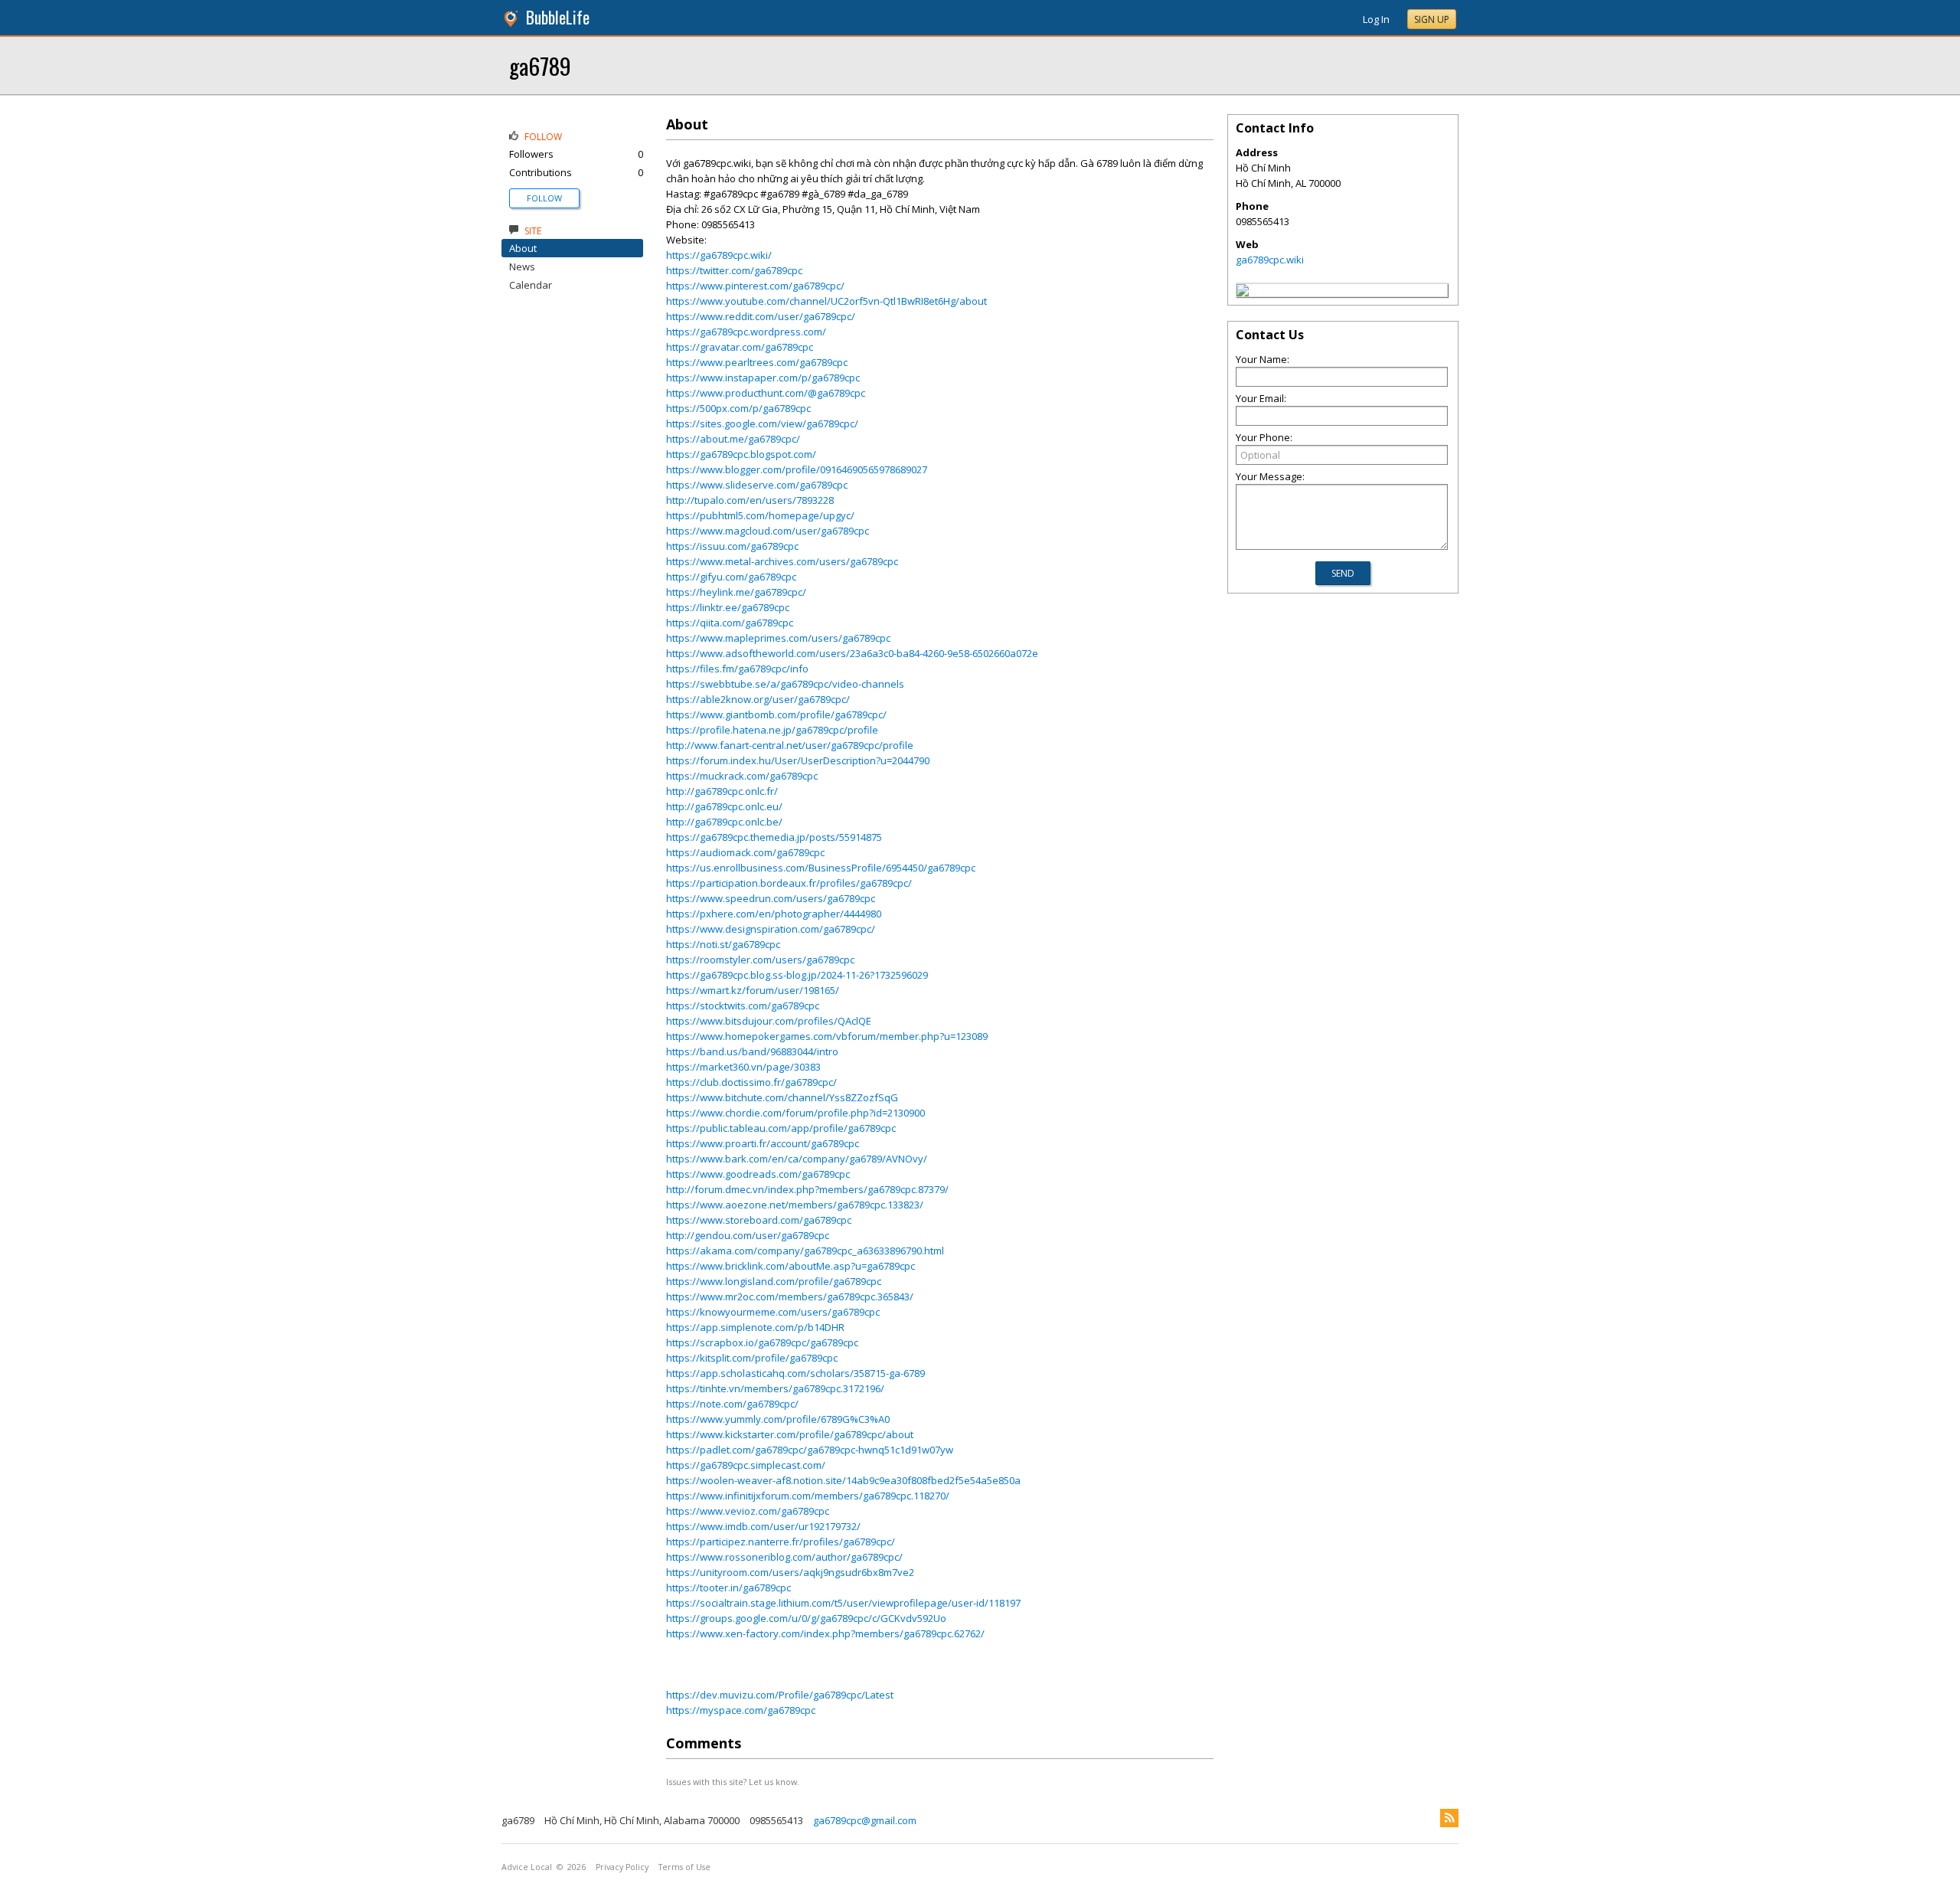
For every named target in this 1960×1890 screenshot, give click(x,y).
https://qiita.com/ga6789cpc (730, 623)
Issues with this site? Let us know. (733, 1782)
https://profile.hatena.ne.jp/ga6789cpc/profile (772, 730)
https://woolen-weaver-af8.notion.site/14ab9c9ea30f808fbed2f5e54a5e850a (843, 1480)
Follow (544, 198)
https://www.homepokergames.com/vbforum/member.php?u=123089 (827, 1036)
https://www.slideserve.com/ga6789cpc (757, 485)
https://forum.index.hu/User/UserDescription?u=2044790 (798, 760)
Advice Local (527, 1867)
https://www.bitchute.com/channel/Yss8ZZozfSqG (782, 1097)
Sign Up (1432, 20)
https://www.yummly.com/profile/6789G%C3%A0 (778, 1419)
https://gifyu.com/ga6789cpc (731, 577)
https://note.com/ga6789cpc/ (732, 1404)
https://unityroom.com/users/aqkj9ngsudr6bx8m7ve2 (790, 1572)
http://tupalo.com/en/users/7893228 (750, 500)
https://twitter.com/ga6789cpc (734, 270)
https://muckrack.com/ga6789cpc (742, 776)
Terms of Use (684, 1867)
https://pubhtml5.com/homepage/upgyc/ (760, 515)
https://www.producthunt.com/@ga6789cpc (766, 393)
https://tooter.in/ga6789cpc (728, 1588)
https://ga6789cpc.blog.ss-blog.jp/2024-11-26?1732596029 (797, 975)
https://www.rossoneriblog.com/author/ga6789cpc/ (784, 1557)
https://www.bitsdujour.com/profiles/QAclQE (769, 1021)
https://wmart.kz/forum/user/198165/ (753, 990)
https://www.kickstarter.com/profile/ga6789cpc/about (790, 1434)
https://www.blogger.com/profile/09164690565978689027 (797, 469)
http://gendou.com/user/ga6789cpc (748, 1235)
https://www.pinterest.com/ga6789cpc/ (755, 286)
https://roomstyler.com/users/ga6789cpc (760, 960)
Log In (1376, 19)
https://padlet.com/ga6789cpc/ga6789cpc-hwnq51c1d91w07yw (810, 1450)
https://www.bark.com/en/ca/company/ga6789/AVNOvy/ (797, 1159)
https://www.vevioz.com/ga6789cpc (748, 1511)
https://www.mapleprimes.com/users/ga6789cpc (778, 638)
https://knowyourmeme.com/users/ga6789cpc (773, 1312)
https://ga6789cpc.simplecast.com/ (746, 1465)
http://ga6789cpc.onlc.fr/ (722, 791)
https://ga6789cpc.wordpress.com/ (746, 332)
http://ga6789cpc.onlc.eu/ (724, 806)
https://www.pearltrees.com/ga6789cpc (757, 362)
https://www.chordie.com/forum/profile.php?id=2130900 (795, 1113)
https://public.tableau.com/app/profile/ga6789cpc (781, 1128)
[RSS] (1449, 1818)
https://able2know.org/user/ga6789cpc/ (758, 699)
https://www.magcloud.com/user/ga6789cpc (768, 531)
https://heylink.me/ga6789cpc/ (736, 592)
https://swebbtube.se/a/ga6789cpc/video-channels (785, 684)
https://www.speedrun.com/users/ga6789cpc (771, 898)
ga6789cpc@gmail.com (865, 1820)
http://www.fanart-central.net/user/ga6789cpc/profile (790, 745)
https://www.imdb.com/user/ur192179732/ (763, 1526)
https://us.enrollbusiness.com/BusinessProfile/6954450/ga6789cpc (821, 868)
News (522, 266)
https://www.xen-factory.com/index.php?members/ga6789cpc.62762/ (825, 1633)
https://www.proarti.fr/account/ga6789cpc (763, 1143)
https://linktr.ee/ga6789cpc (728, 607)
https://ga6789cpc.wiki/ (719, 255)
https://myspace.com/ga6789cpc (741, 1710)
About (523, 248)
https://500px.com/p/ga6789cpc (738, 408)
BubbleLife (558, 17)
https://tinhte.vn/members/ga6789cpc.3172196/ (775, 1388)
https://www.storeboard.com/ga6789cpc (759, 1220)
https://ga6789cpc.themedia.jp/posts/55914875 (774, 837)
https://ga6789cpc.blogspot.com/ (741, 454)
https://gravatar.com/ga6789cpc (740, 347)
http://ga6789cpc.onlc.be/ (724, 822)
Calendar (531, 285)
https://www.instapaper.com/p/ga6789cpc (763, 378)
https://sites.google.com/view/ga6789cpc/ (762, 423)
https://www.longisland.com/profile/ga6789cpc (774, 1281)
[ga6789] (1243, 293)
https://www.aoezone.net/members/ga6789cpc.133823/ (795, 1205)
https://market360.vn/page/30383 (743, 1067)
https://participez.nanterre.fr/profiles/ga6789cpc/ (781, 1542)
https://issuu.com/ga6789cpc (732, 546)
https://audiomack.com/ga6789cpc (745, 852)
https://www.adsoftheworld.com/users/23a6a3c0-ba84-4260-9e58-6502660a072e (852, 653)
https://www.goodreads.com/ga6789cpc (758, 1174)
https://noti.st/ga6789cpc (723, 944)
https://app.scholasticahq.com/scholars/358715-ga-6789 (795, 1373)
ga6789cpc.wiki (1270, 260)
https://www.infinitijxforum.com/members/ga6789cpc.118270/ (808, 1496)
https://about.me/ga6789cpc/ (733, 439)
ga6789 (540, 65)
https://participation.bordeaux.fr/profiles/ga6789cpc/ (789, 883)
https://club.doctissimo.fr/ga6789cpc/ (751, 1082)
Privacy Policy (622, 1867)
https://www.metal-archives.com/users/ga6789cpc (782, 561)
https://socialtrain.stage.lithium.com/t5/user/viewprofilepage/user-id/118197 (843, 1603)
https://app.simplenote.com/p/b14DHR (755, 1327)
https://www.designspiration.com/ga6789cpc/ (771, 929)
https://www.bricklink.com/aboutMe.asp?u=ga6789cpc (791, 1266)
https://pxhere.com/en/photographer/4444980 (774, 914)
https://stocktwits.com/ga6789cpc (743, 1005)
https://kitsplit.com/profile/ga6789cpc (752, 1358)
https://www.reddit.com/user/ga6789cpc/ (761, 316)
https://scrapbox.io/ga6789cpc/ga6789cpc (762, 1342)
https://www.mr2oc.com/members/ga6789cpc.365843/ (790, 1297)
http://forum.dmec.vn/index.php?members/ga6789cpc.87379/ (807, 1189)
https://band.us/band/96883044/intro (752, 1051)
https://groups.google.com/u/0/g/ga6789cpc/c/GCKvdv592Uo (806, 1618)
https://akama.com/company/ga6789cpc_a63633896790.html (805, 1251)
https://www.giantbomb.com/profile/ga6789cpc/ (776, 714)
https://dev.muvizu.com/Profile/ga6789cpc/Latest (780, 1695)
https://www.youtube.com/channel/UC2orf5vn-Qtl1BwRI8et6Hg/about (826, 301)
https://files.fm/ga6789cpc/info (737, 669)
